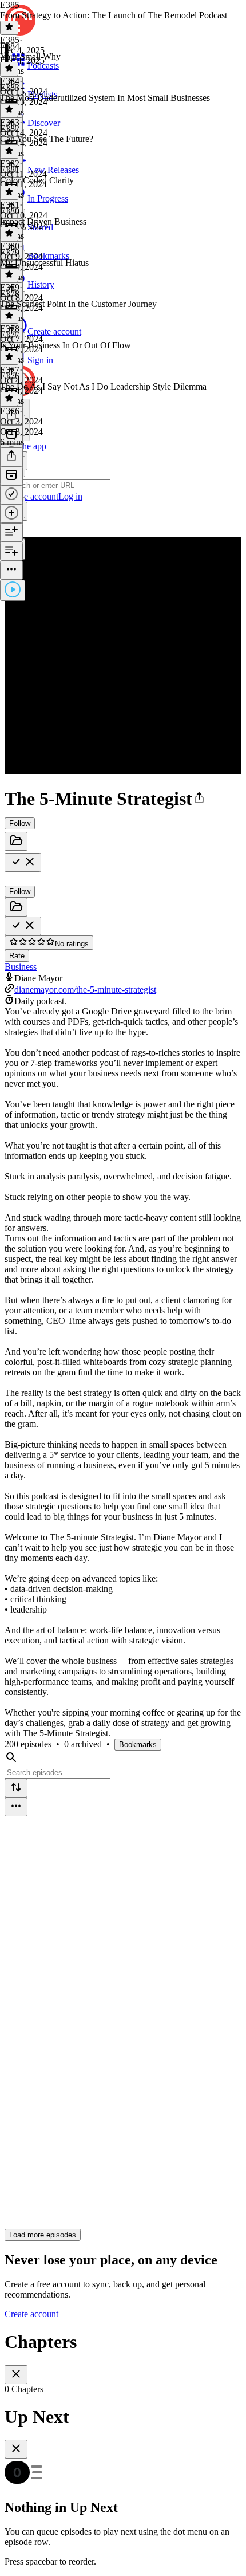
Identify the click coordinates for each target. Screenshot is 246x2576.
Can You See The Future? (47, 139)
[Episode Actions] (11, 570)
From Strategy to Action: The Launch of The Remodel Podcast (114, 15)
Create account (31, 2314)
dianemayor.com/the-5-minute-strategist (85, 990)
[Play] (13, 590)
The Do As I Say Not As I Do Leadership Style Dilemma (103, 386)
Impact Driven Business (43, 221)
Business (21, 967)
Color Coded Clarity (37, 180)
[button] (199, 799)
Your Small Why (30, 56)
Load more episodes (43, 2235)
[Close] (16, 2375)
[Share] (11, 457)
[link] (123, 486)
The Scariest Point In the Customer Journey (78, 304)
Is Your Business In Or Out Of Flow (66, 345)
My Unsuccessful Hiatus (44, 263)
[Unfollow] (23, 862)
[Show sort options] (16, 1788)
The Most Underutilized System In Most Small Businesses (105, 98)
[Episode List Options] (16, 1807)
